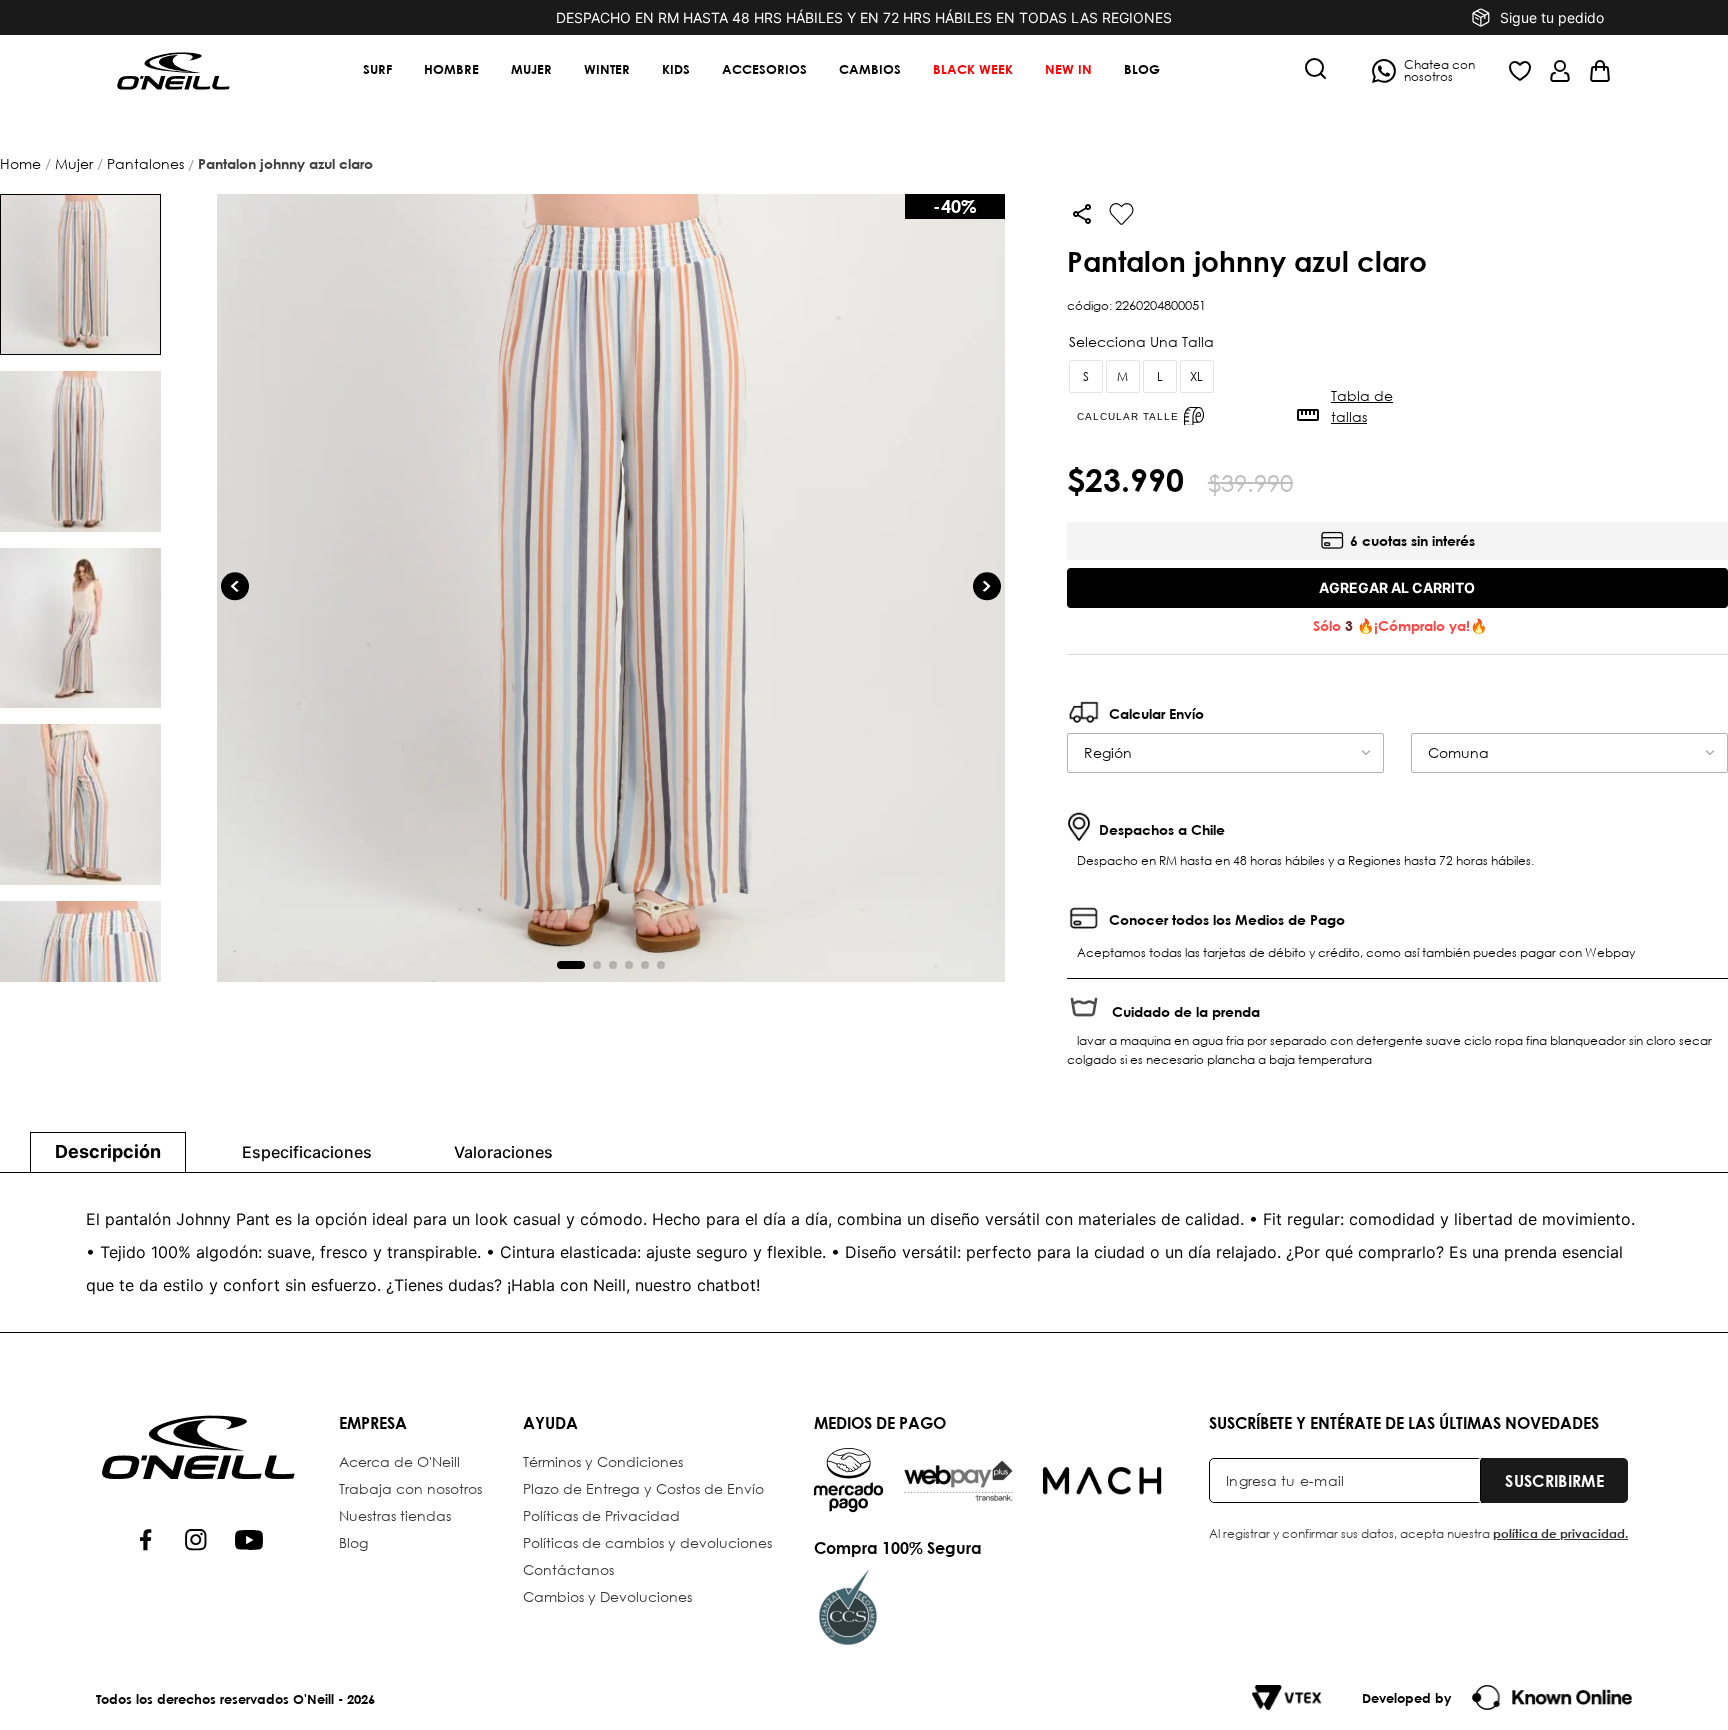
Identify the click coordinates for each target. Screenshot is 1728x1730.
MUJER (74, 163)
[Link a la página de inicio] (22, 164)
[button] (1316, 70)
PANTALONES (145, 163)
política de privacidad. (1560, 1533)
